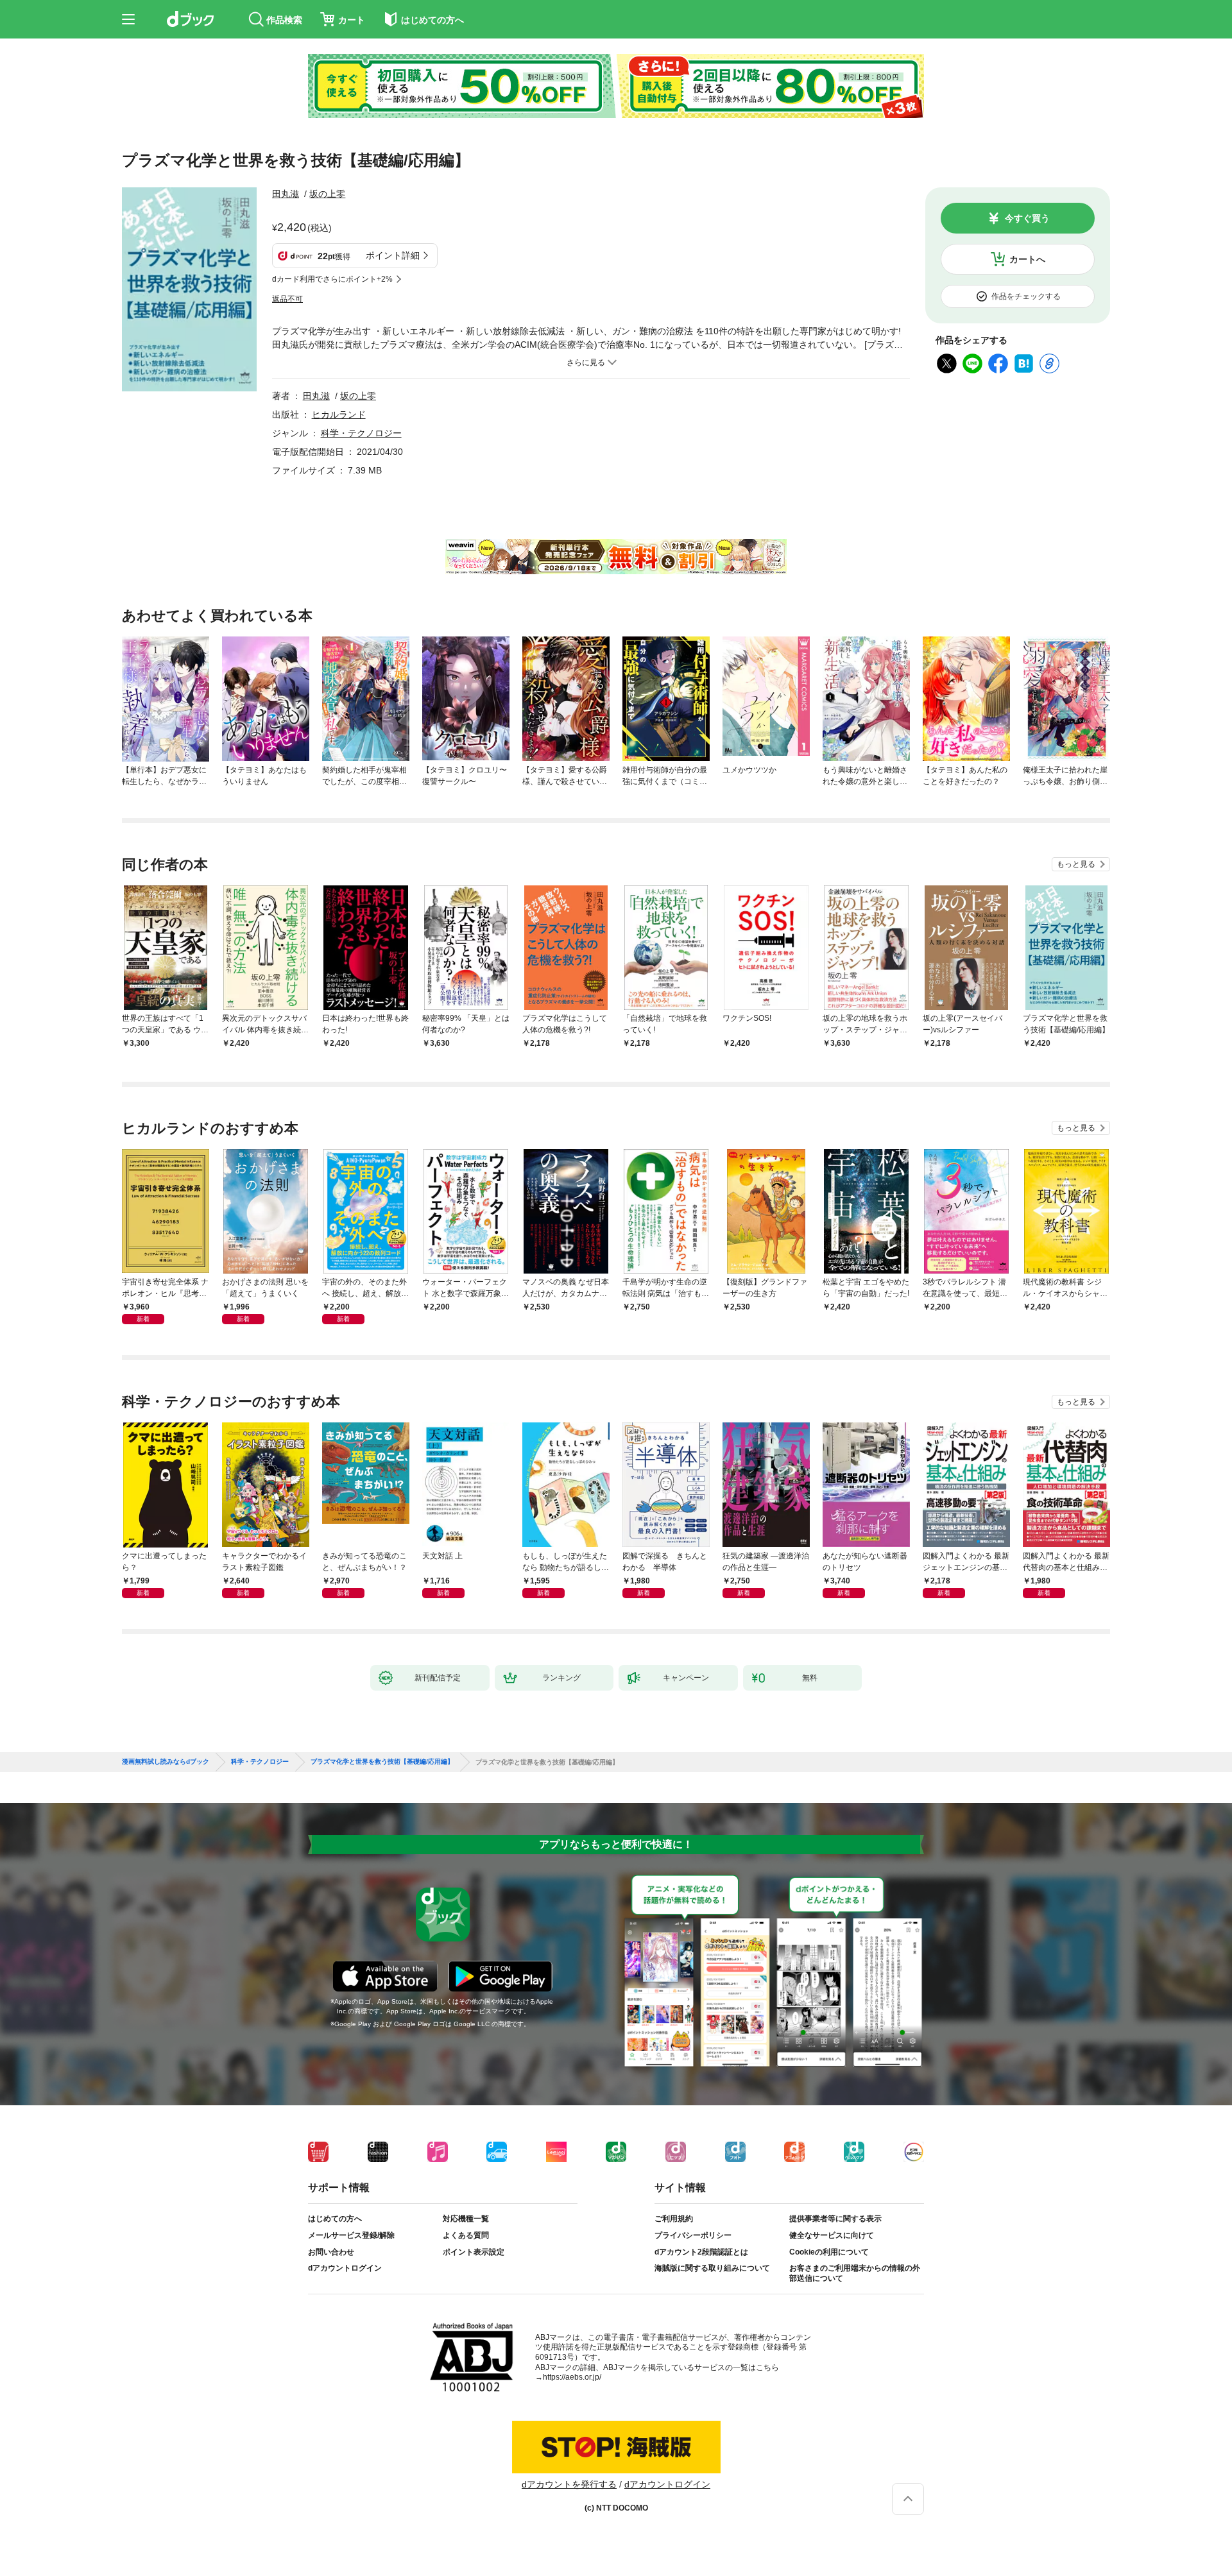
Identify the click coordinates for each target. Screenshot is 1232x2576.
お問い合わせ (331, 2252)
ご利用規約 (674, 2219)
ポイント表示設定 (474, 2252)
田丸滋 (286, 194)
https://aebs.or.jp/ (572, 2377)
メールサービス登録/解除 (351, 2235)
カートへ (1027, 259)
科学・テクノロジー (361, 433)
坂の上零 (327, 194)
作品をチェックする (1026, 296)
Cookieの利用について (829, 2252)
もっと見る (1076, 864)
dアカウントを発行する (569, 2484)
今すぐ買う (1027, 218)
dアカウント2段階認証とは (701, 2252)
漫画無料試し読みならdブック (166, 1762)
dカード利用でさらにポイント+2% (332, 279)
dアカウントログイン (345, 2268)
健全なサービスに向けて (832, 2235)
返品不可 (287, 299)
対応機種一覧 (466, 2219)
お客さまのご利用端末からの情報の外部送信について (855, 2273)
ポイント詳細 (393, 255)
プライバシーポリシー (693, 2235)
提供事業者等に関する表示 (835, 2219)
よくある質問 (466, 2235)
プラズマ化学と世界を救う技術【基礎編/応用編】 (382, 1762)
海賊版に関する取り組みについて (712, 2268)
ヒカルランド (339, 414)
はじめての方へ (335, 2219)
